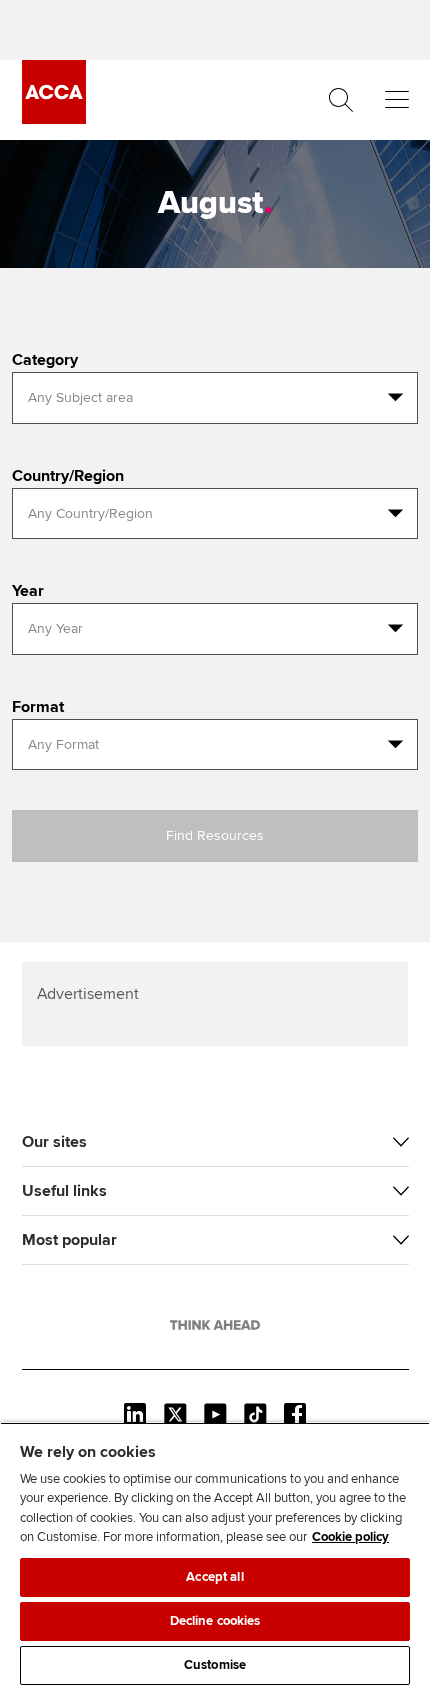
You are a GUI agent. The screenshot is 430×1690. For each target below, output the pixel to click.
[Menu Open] (397, 100)
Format (38, 707)
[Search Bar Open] (341, 100)
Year (28, 591)
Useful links (64, 1191)
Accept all (214, 1577)
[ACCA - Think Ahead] (54, 119)
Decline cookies (215, 1621)
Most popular (69, 1240)
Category (45, 360)
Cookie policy (350, 1537)
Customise (215, 1665)
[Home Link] (215, 1325)
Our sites (54, 1142)
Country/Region (68, 476)
